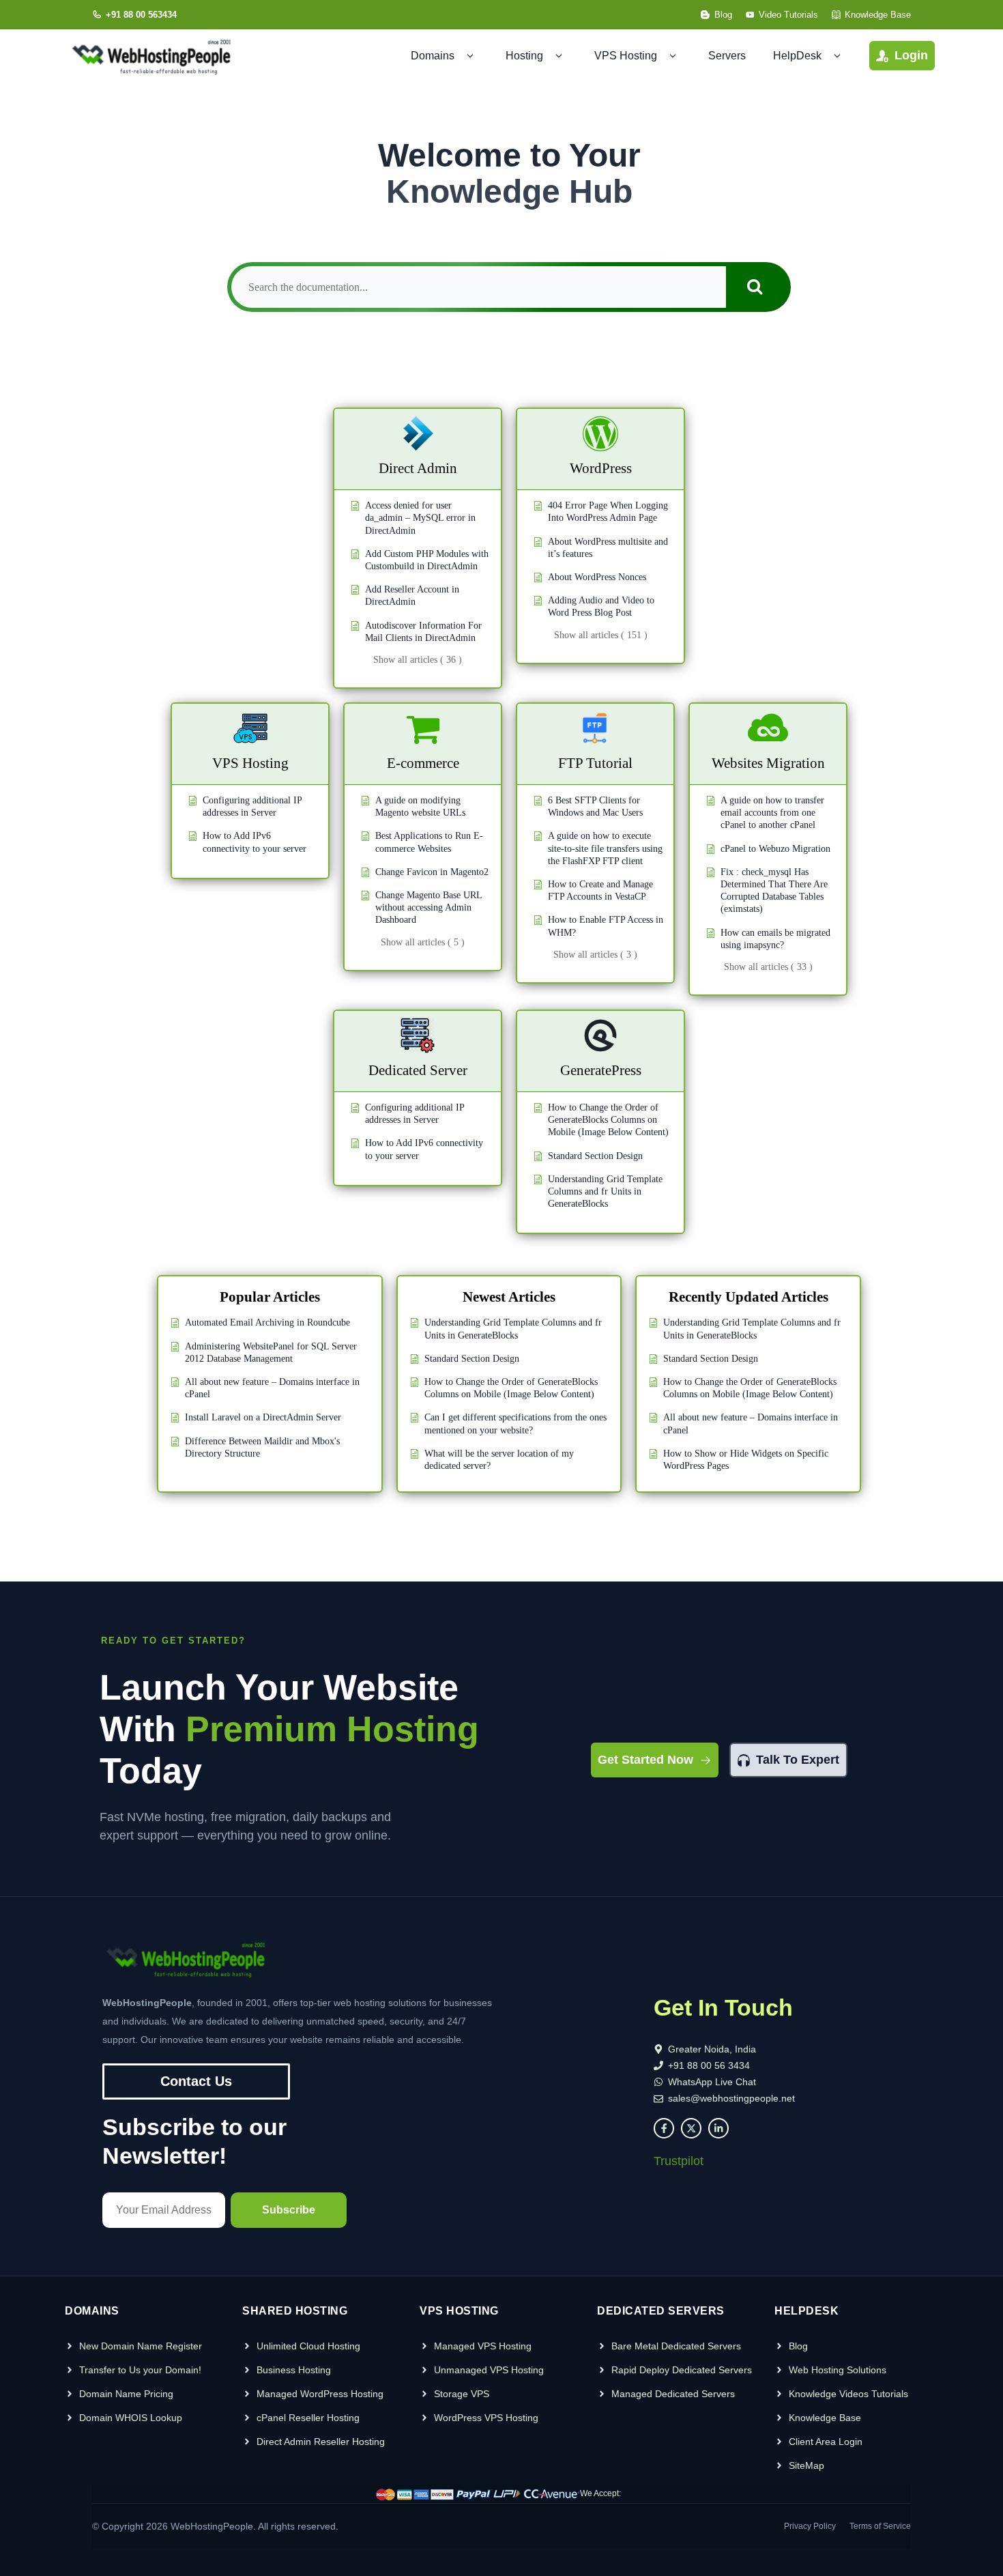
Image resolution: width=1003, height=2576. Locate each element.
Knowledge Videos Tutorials (848, 2394)
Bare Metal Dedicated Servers (676, 2346)
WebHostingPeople (212, 2526)
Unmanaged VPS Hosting (489, 2370)
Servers (727, 56)
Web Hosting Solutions (838, 2370)
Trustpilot (679, 2161)
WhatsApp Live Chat (712, 2082)
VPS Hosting (626, 56)
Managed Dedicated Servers (673, 2394)
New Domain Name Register (141, 2346)
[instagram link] (718, 2128)
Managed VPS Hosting (483, 2346)
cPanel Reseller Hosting (308, 2418)
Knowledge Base (825, 2418)
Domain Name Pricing (126, 2394)
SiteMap (806, 2465)
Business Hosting (294, 2370)
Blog (798, 2346)
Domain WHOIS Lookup (131, 2418)
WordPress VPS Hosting (486, 2418)
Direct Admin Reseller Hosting (321, 2442)
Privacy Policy (810, 2526)
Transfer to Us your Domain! (140, 2370)
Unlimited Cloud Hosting (308, 2346)
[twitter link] (691, 2128)
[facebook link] (664, 2128)
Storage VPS (462, 2394)
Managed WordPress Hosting (320, 2394)
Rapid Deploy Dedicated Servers (682, 2370)
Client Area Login (826, 2442)
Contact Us (196, 2081)
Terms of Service (880, 2526)
